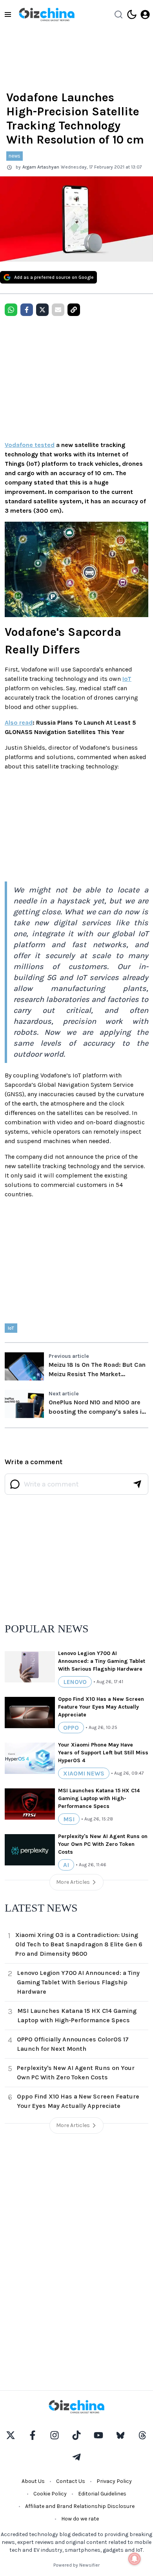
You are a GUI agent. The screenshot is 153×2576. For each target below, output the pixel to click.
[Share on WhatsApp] (11, 310)
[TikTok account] (76, 2435)
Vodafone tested (30, 445)
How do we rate (80, 2519)
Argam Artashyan (41, 167)
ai (66, 1865)
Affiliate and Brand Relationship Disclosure (80, 2506)
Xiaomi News (84, 1773)
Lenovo (75, 1682)
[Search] (118, 14)
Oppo (71, 1728)
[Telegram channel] (76, 2457)
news (15, 156)
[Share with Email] (58, 310)
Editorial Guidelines (102, 2494)
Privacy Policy (114, 2481)
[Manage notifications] (135, 2559)
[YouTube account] (98, 2435)
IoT (127, 679)
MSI (69, 1819)
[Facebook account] (33, 2435)
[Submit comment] (137, 1484)
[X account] (11, 2435)
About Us (33, 2481)
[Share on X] (42, 310)
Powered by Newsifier (76, 2565)
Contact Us (71, 2481)
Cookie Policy (50, 2494)
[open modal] (145, 14)
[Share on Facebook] (27, 310)
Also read (19, 723)
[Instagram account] (55, 2435)
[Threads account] (142, 2435)
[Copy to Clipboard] (74, 310)
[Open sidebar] (8, 14)
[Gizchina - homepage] (47, 14)
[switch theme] (132, 14)
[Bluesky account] (120, 2435)
